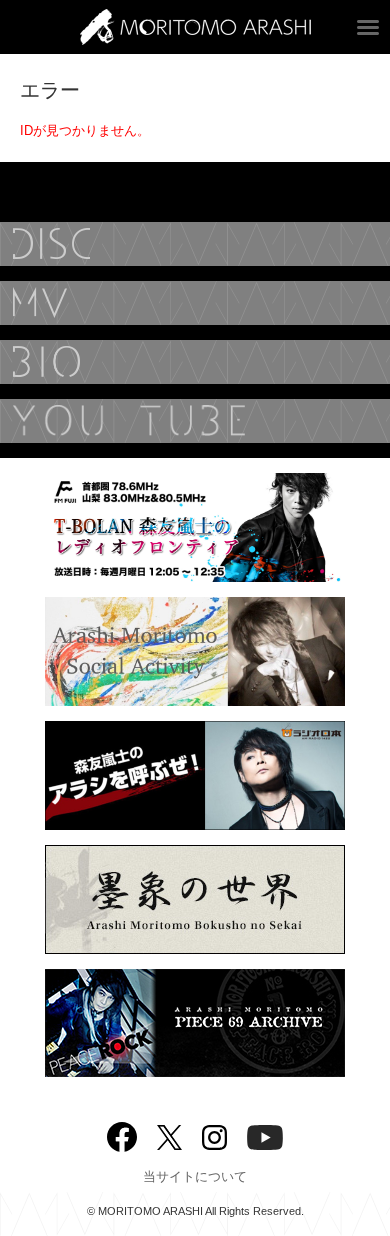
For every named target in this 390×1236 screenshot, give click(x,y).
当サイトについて (195, 1176)
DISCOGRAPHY (195, 244)
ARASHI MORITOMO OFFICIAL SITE (195, 27)
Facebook (122, 1132)
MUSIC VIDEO (195, 303)
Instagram (214, 1135)
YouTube (195, 421)
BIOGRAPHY (195, 362)
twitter (169, 1135)
